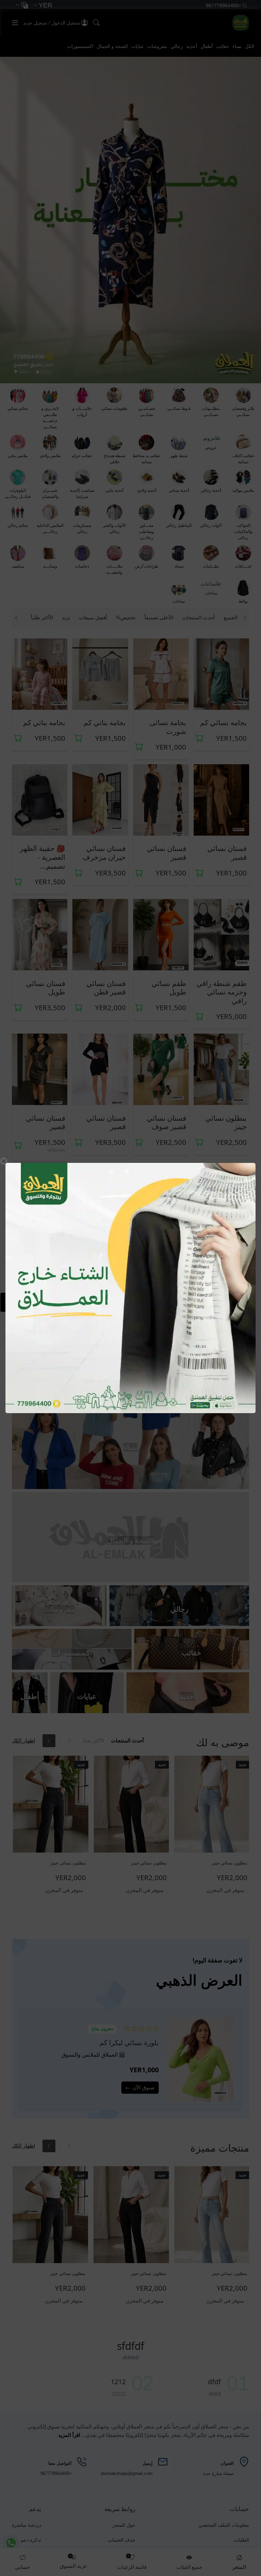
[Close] (4, 1161)
